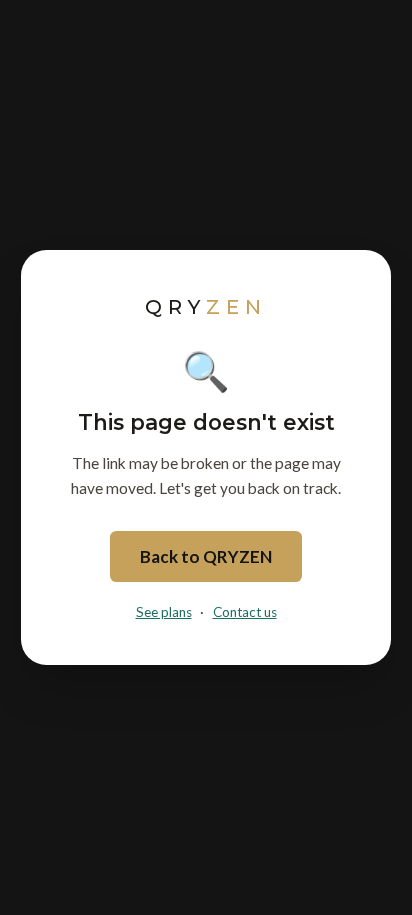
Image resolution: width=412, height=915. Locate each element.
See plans (164, 612)
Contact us (245, 612)
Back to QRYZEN (206, 556)
